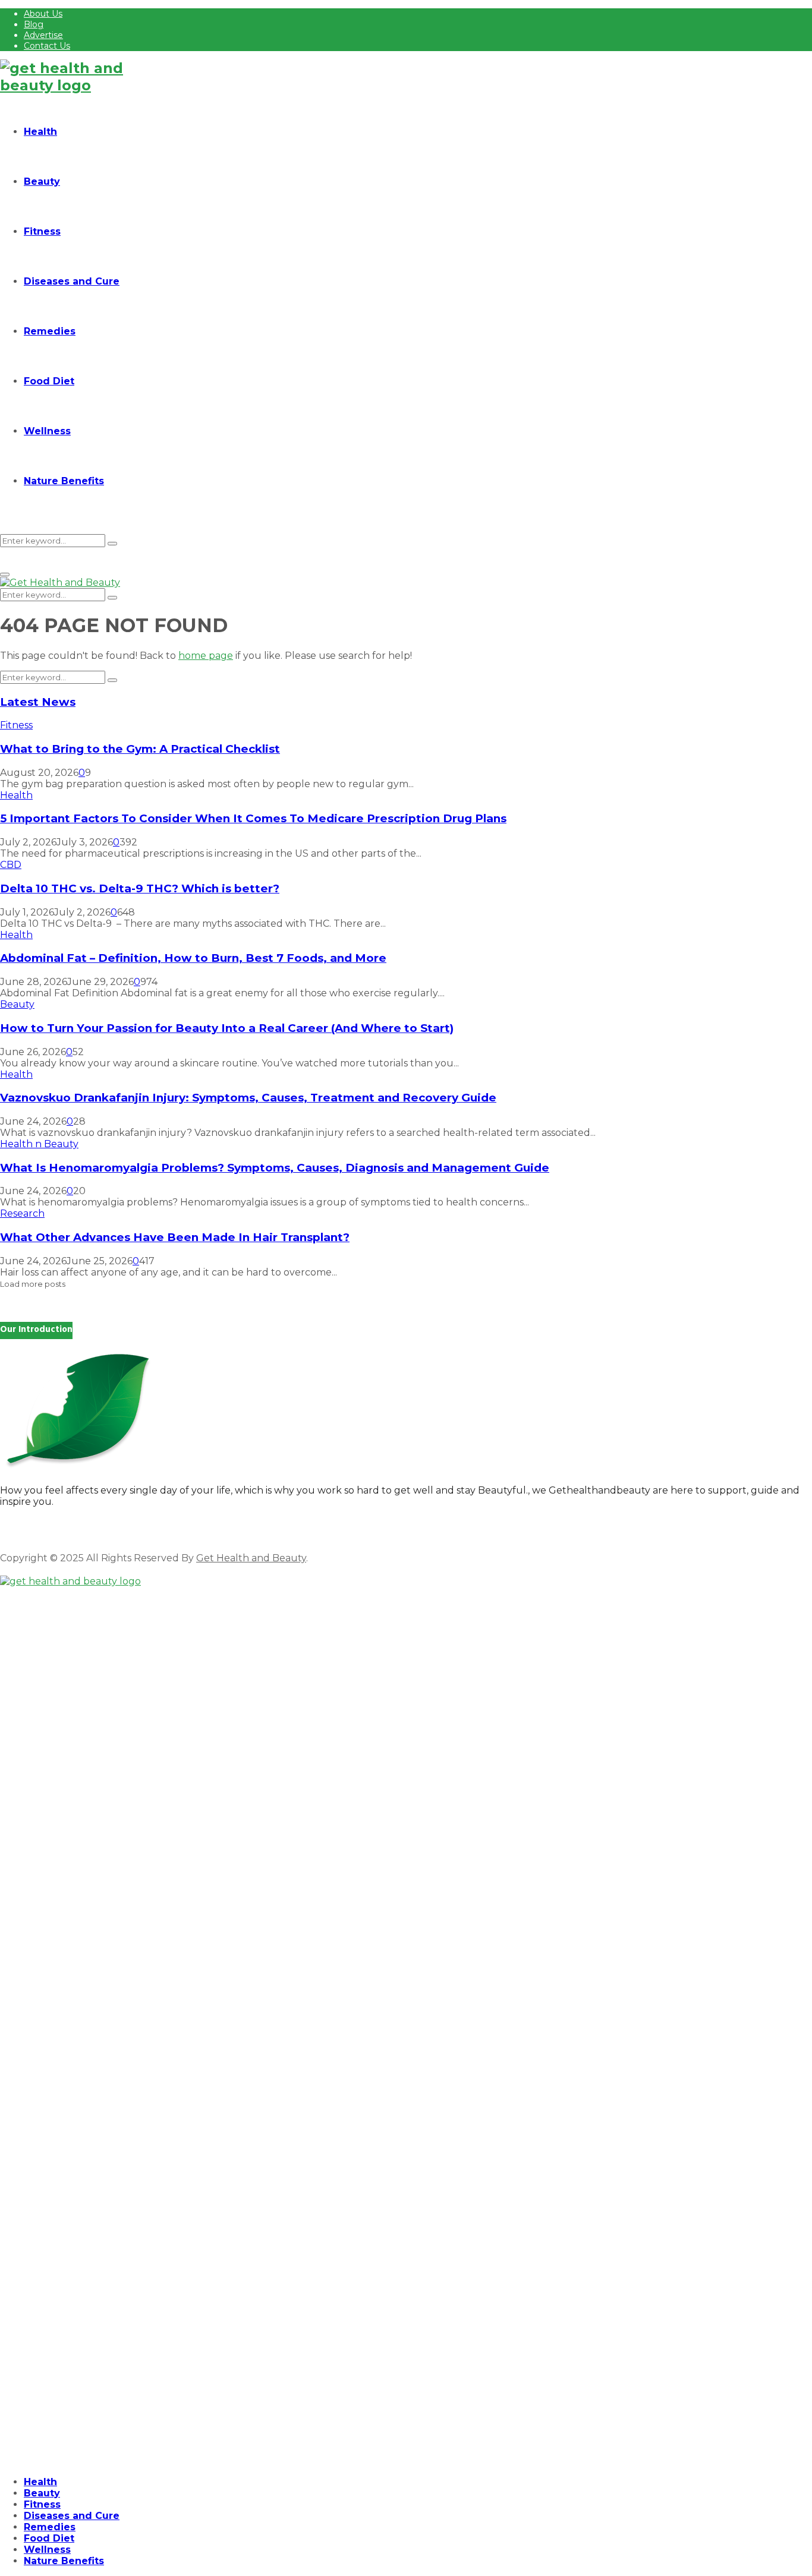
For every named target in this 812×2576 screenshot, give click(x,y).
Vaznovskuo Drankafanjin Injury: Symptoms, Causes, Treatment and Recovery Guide (248, 1098)
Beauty (42, 181)
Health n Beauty (39, 1144)
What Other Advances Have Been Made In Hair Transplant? (175, 1237)
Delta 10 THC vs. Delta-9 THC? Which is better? (140, 888)
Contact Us (47, 46)
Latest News (38, 702)
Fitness (42, 231)
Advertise (43, 35)
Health (40, 132)
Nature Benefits (64, 481)
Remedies (50, 331)
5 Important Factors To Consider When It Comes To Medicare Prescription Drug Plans (253, 818)
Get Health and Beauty (251, 1558)
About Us (43, 14)
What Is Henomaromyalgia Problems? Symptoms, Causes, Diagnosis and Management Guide (275, 1168)
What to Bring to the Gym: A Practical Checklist (140, 749)
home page (206, 656)
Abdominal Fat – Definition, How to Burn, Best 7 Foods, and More (193, 958)
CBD (11, 865)
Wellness (47, 431)
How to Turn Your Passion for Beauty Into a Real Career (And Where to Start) (227, 1028)
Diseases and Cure (72, 281)
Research (22, 1213)
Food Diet (49, 381)
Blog (34, 24)
